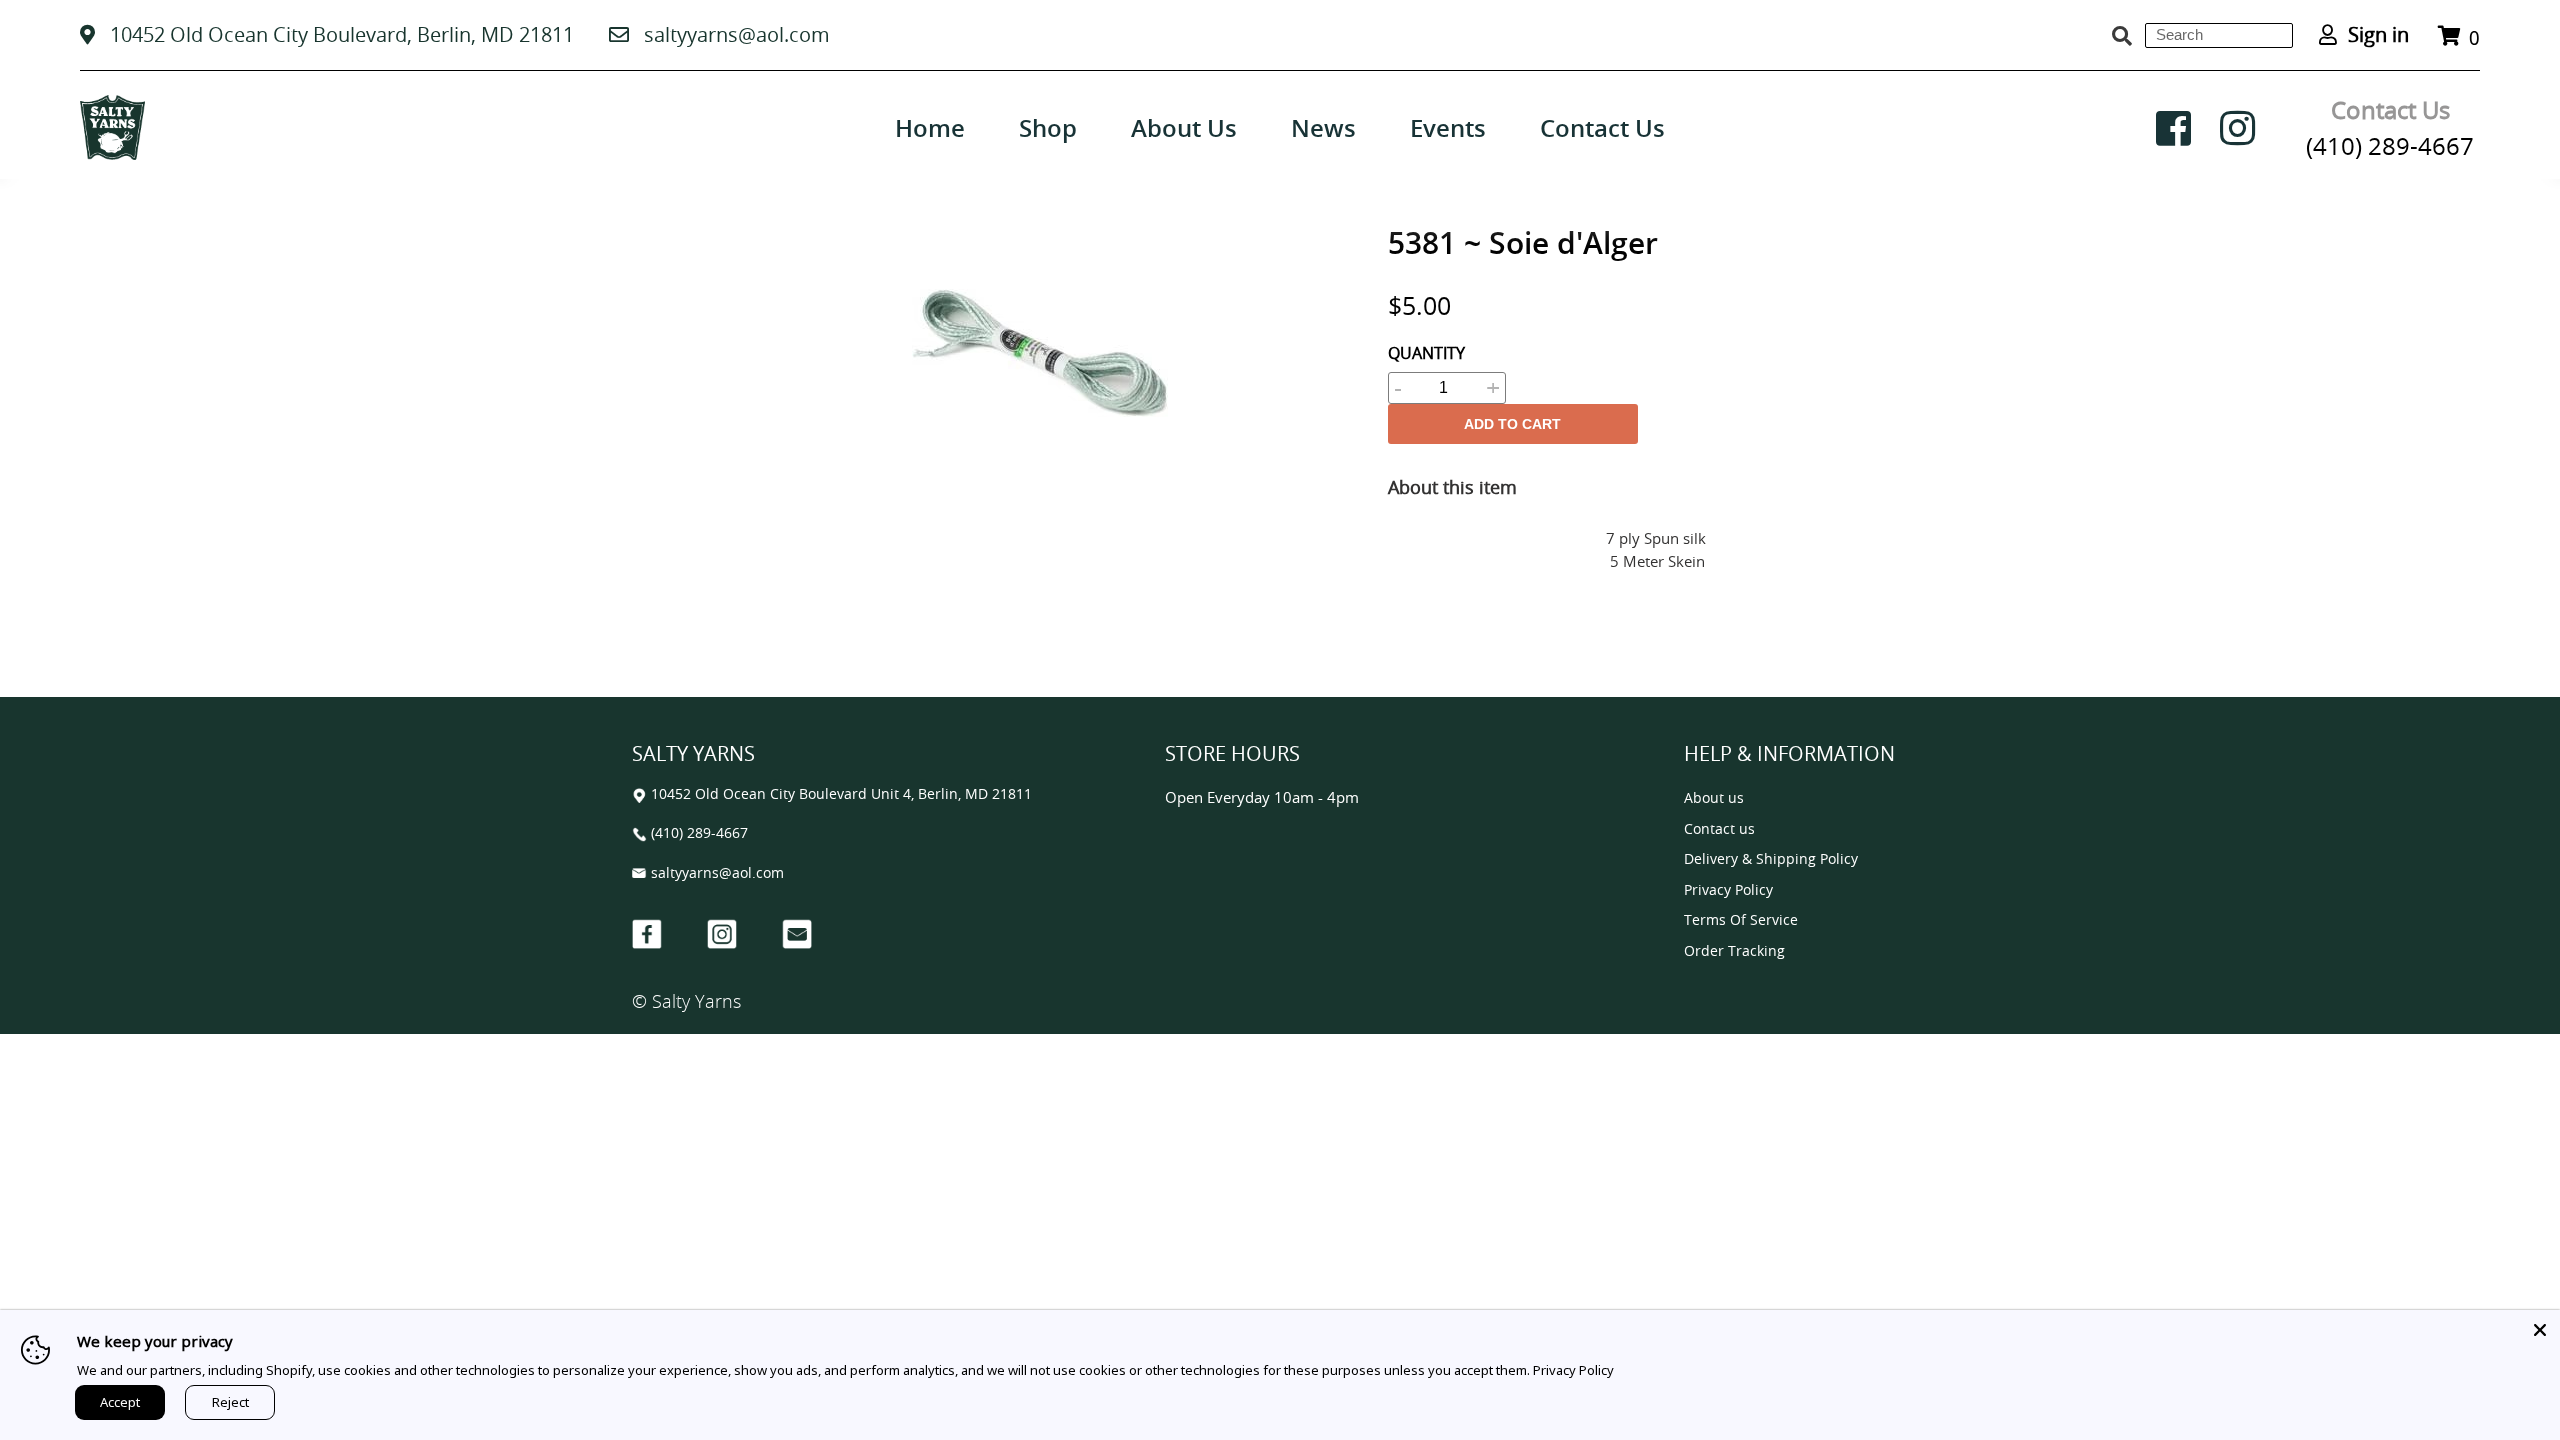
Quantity (1426, 353)
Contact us (1719, 829)
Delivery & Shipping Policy (1771, 859)
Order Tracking (1734, 951)
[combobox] (2219, 35)
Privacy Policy (1728, 890)
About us (1714, 798)
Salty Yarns (696, 1001)
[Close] (2540, 1330)
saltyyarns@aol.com (737, 34)
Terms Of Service (1741, 920)
